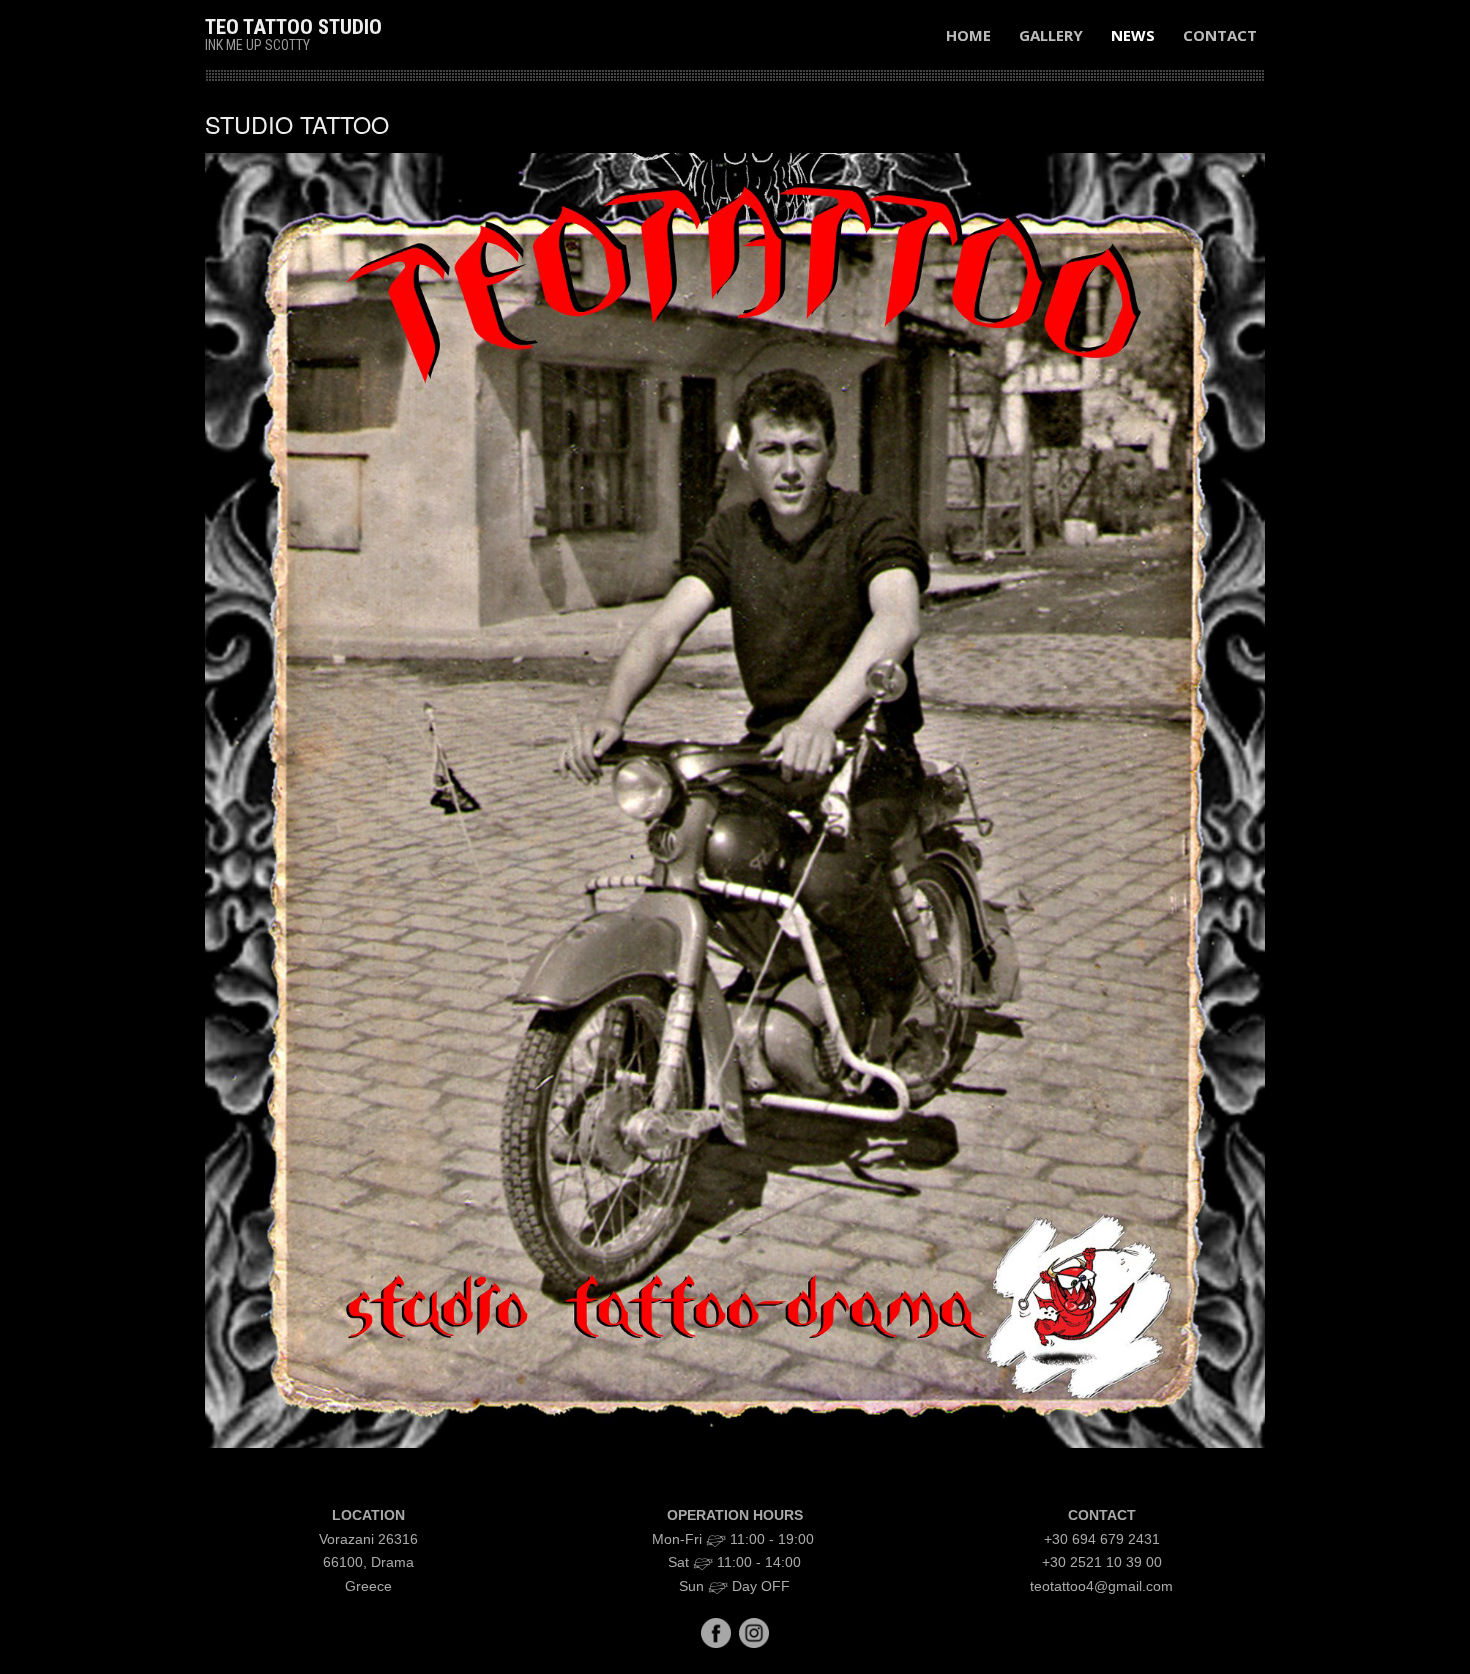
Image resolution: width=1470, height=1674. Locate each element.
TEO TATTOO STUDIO (293, 27)
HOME (968, 35)
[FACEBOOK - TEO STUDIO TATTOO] (716, 1632)
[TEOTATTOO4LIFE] (754, 1632)
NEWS (1133, 35)
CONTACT (1220, 35)
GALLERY (1051, 35)
